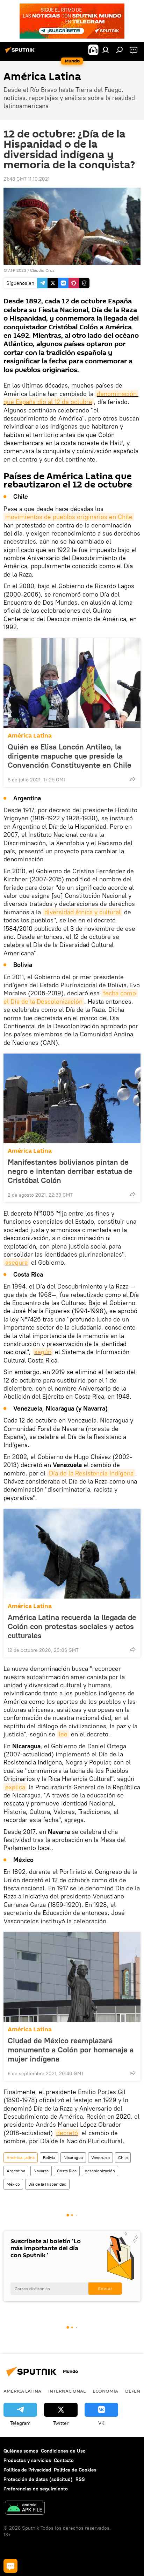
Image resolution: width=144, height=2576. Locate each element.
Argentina (16, 2171)
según (43, 1352)
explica (15, 1787)
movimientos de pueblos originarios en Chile (69, 517)
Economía (105, 2391)
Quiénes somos (21, 2451)
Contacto (64, 2460)
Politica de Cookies (75, 2470)
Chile (123, 2157)
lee (63, 1734)
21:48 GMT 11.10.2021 (27, 179)
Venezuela (100, 2157)
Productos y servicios (27, 2460)
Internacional (67, 2391)
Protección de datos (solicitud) (38, 2479)
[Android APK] (25, 2508)
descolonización (100, 2171)
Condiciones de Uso (63, 2451)
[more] (132, 779)
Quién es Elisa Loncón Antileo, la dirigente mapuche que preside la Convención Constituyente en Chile (70, 756)
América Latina (30, 736)
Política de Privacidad (27, 2470)
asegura (16, 1262)
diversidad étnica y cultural (82, 912)
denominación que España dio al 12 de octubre (71, 398)
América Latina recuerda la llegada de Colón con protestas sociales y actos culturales (72, 1626)
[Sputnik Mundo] (21, 53)
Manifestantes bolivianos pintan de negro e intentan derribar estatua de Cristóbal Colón (70, 1171)
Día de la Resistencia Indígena (91, 1473)
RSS (80, 2479)
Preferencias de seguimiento (36, 2489)
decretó (67, 2133)
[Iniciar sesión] (106, 50)
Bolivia (49, 2157)
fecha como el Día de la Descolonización (71, 997)
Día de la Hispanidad (47, 2184)
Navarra (41, 2171)
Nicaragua (73, 2157)
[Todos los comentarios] (10, 2566)
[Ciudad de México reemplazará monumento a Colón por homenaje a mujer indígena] (72, 1977)
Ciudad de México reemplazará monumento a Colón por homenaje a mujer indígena (71, 2050)
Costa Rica (67, 2171)
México (13, 2184)
